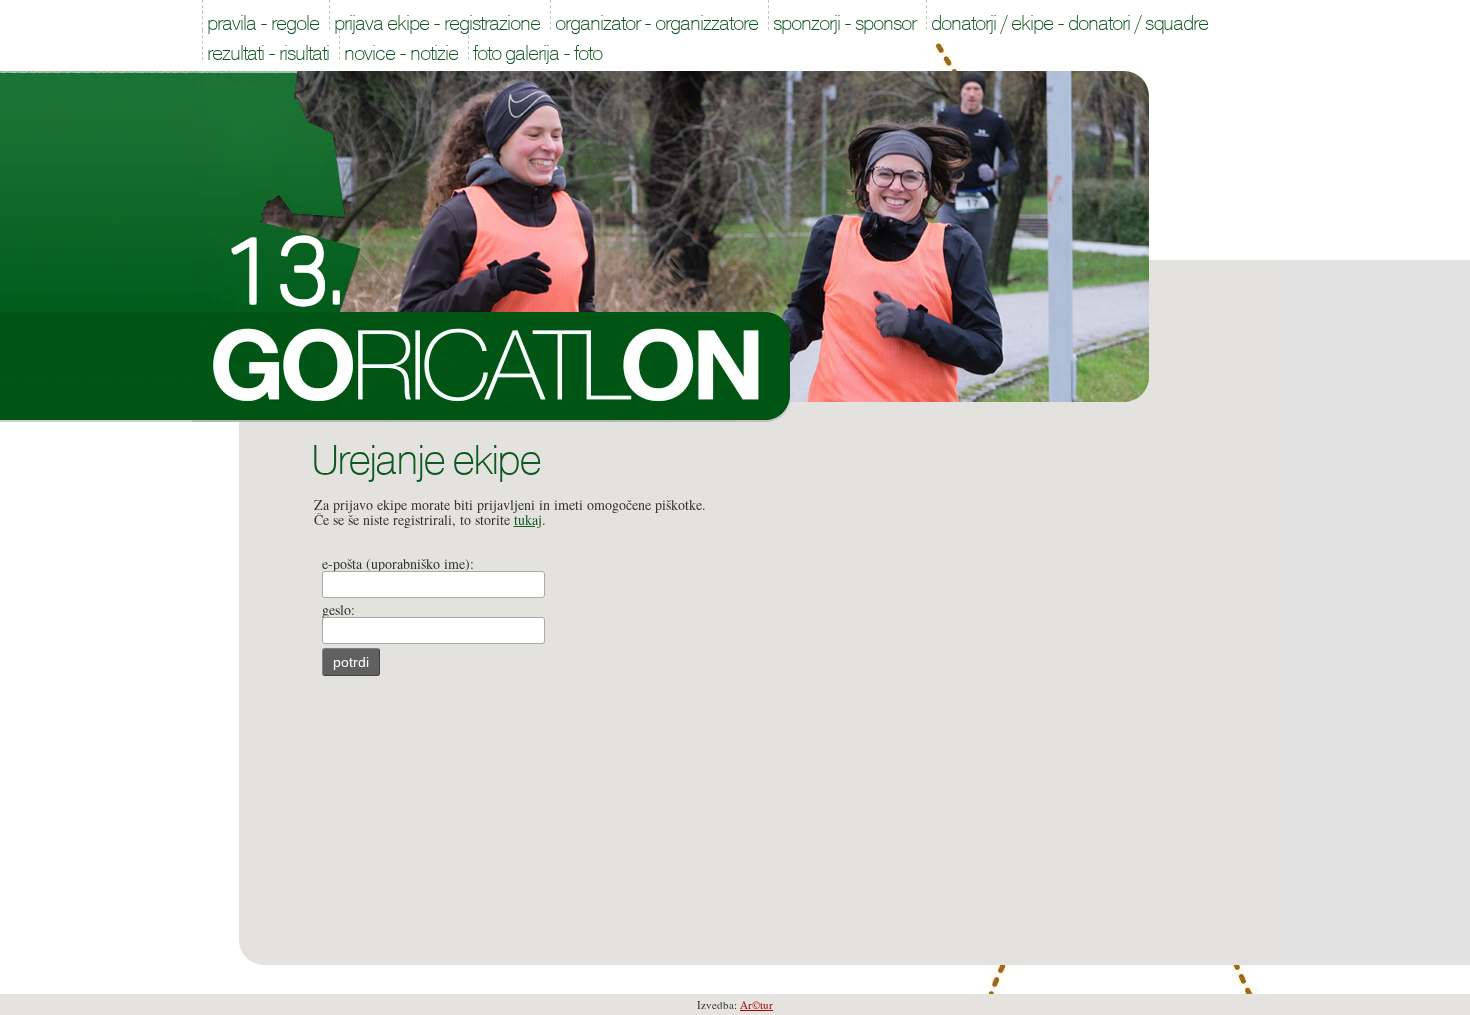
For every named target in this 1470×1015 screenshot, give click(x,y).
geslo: (338, 609)
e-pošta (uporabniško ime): (398, 563)
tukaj (528, 519)
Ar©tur (756, 1004)
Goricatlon (491, 367)
